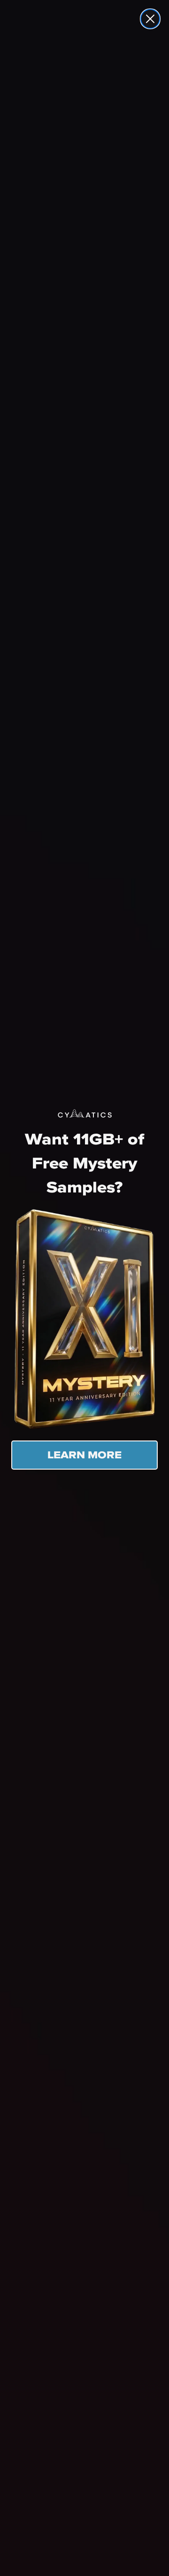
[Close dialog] (150, 19)
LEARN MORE (84, 1455)
